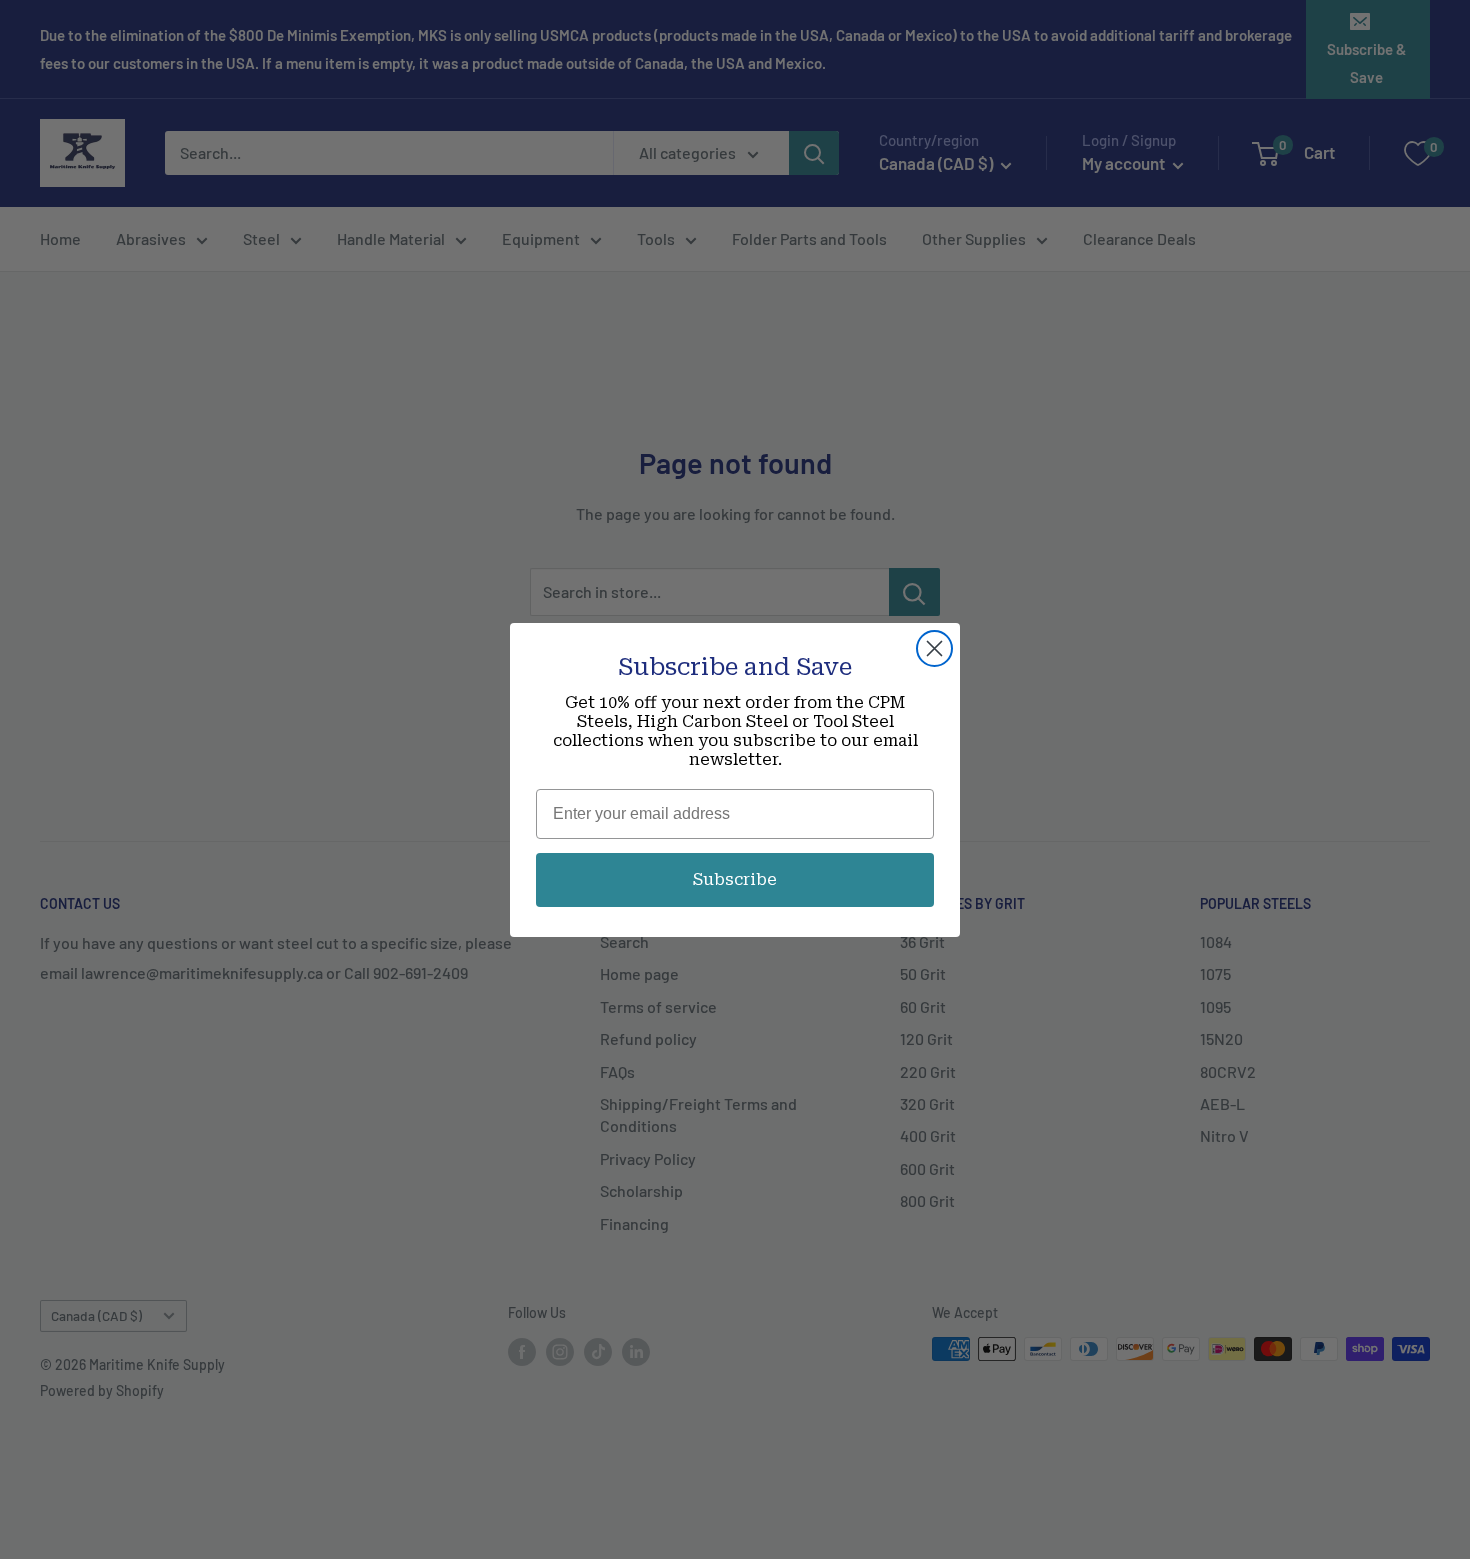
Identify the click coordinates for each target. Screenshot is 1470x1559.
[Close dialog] (934, 648)
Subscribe (735, 879)
